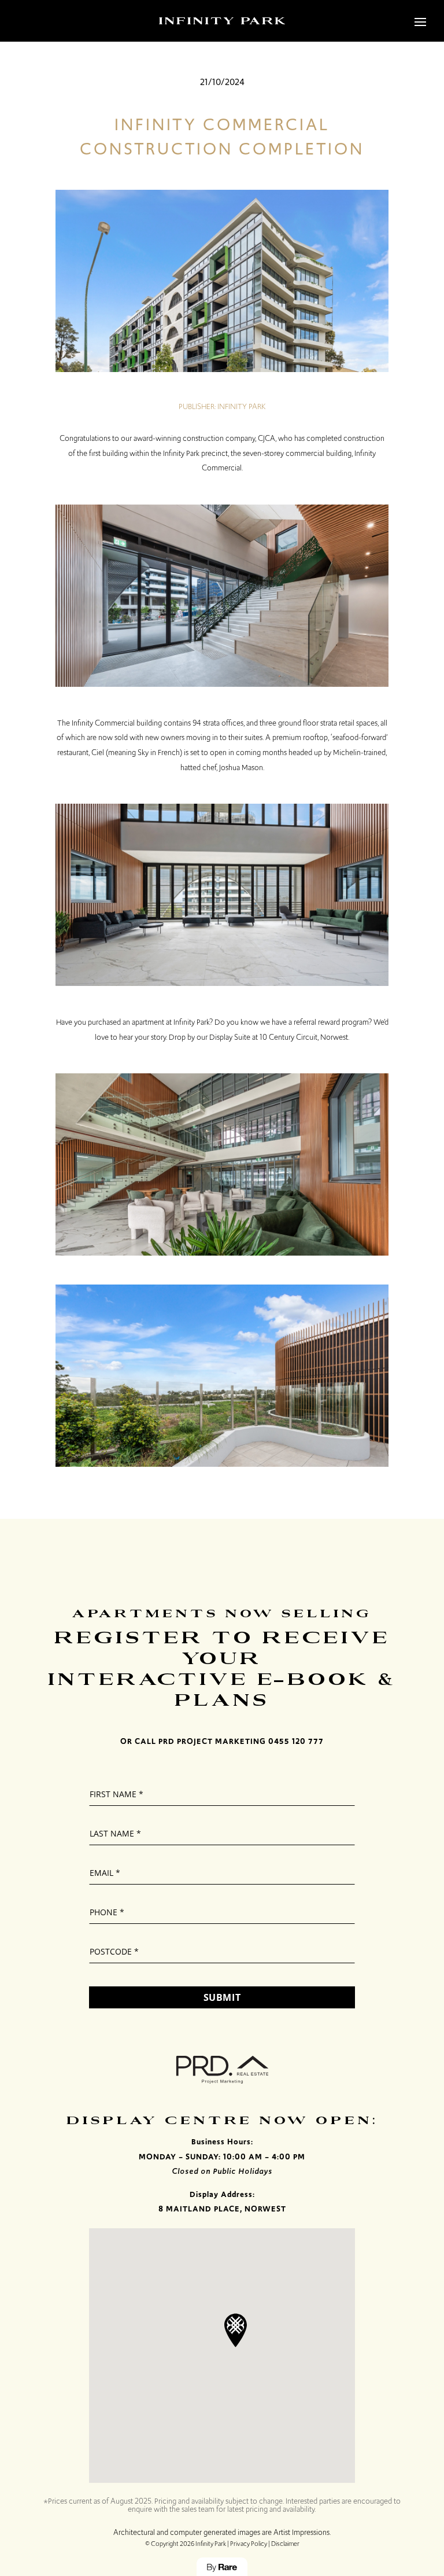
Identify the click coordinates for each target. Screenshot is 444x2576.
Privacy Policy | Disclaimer (265, 2544)
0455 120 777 (296, 1741)
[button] (236, 2330)
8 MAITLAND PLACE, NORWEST (222, 2209)
